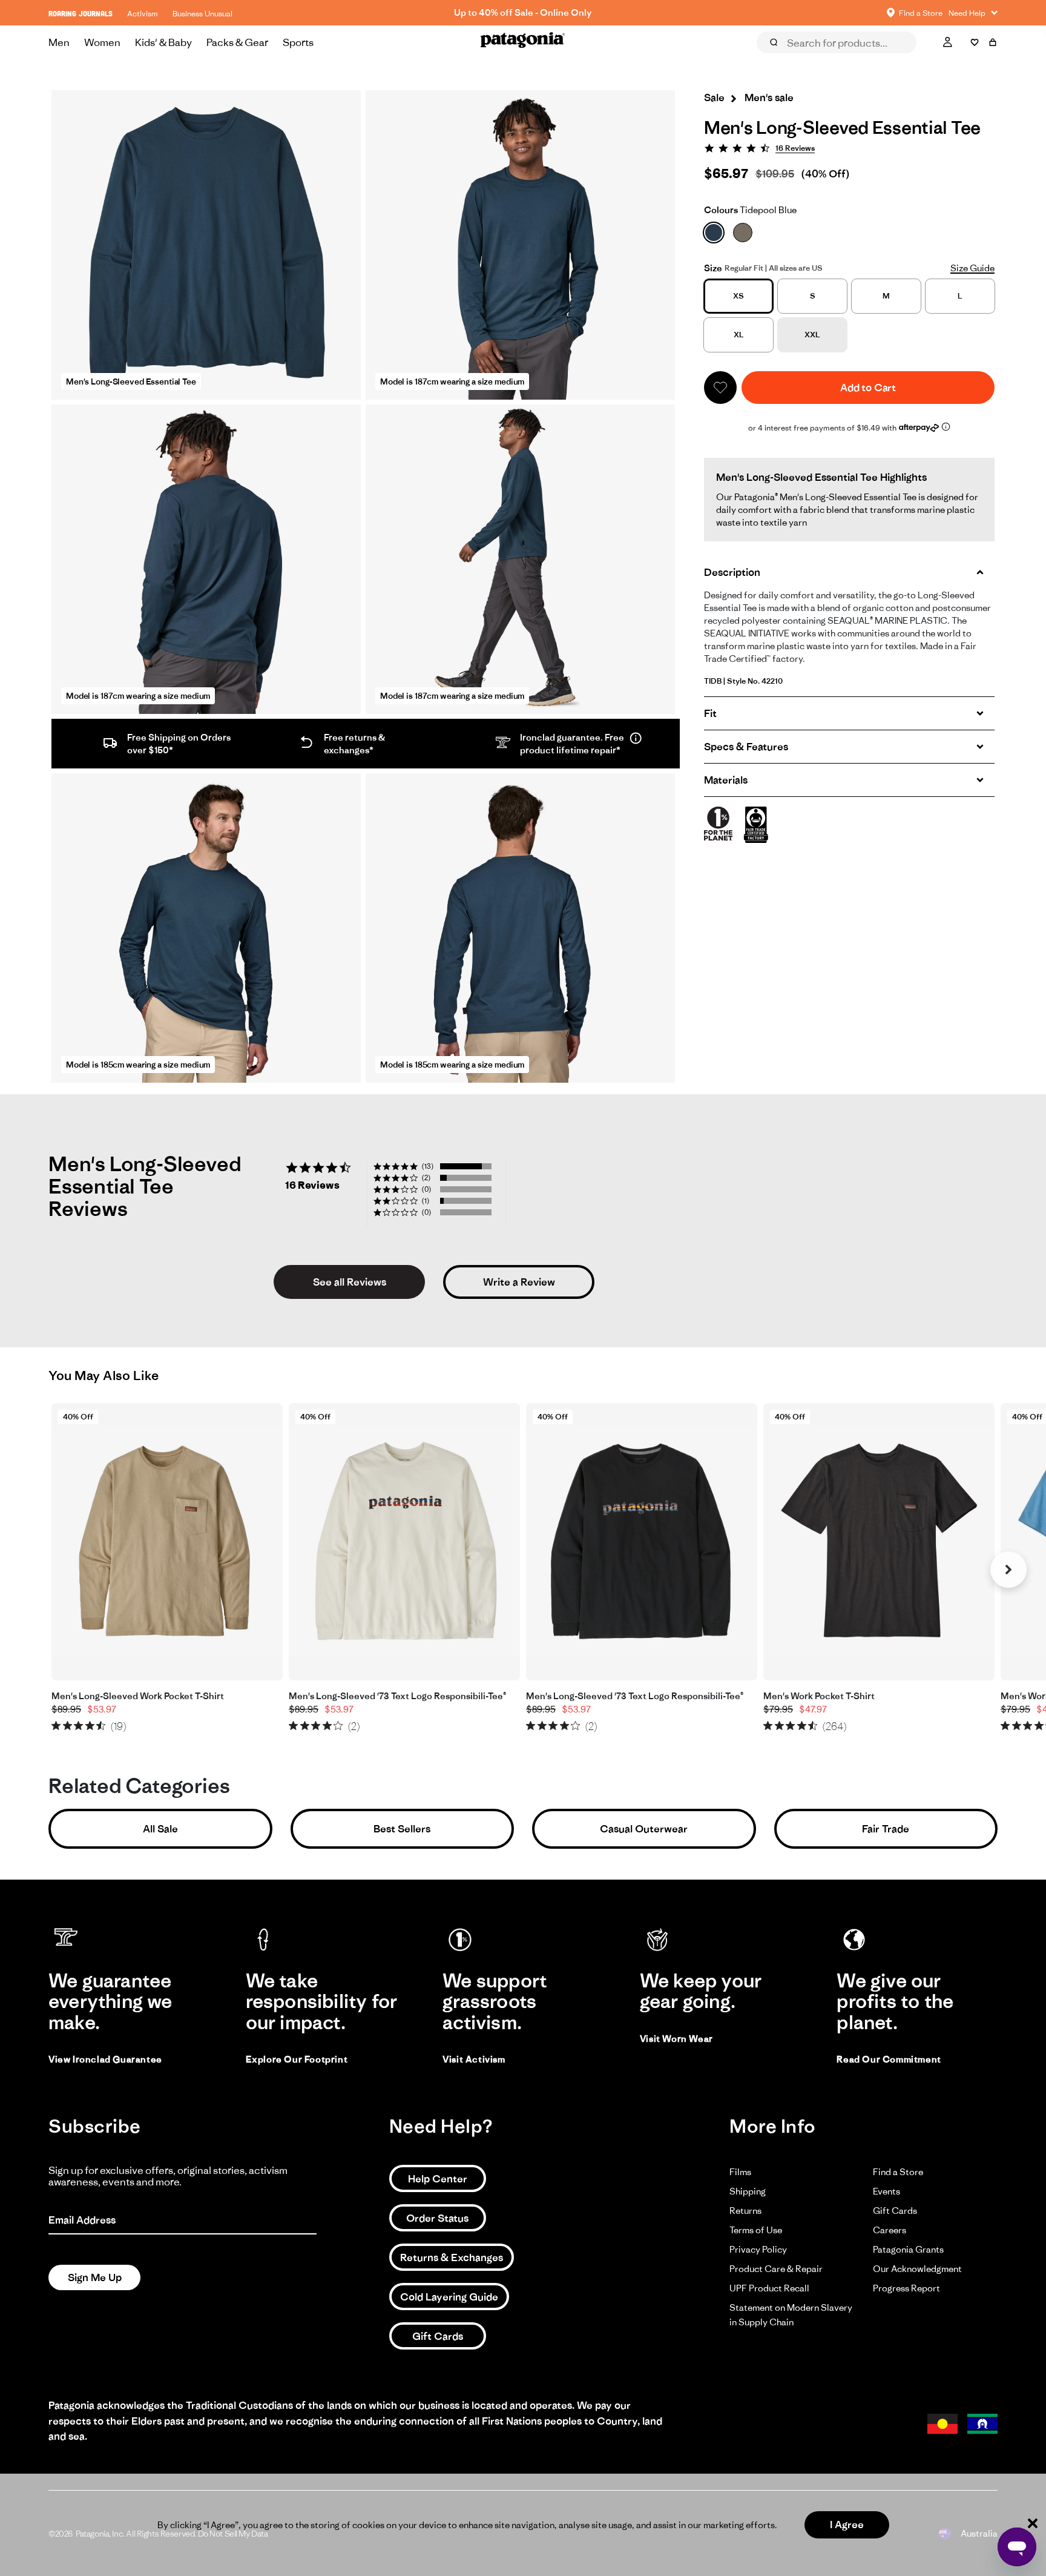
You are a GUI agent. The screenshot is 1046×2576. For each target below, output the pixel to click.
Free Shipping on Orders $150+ (523, 12)
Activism (143, 14)
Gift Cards (438, 2336)
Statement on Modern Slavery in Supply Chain (791, 2315)
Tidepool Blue (750, 210)
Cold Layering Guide (449, 2297)
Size (713, 268)
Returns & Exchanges (452, 2257)
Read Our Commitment (889, 2059)
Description (732, 572)
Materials (726, 780)
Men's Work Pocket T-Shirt (819, 1696)
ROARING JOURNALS (81, 14)
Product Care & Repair (776, 2269)
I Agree (847, 2525)
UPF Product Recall (769, 2288)
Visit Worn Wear (676, 2039)
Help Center (438, 2179)
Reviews (787, 59)
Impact (903, 59)
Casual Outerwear (644, 1829)
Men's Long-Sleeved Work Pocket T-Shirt (138, 1696)
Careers (890, 2230)
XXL (812, 335)
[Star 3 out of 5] (78, 1726)
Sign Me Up (95, 2277)
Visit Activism (474, 2059)
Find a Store (898, 2172)
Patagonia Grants (908, 2249)
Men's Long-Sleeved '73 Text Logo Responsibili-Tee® (397, 1696)
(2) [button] (426, 1177)
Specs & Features (746, 747)
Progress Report (906, 2288)
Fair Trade (886, 1829)
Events (886, 2191)
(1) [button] (426, 1200)
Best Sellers (402, 1829)
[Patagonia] (523, 42)
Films (740, 2172)
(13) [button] (428, 1166)
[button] (720, 388)
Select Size (968, 59)
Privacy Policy (758, 2249)
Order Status (437, 2218)
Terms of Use (756, 2230)
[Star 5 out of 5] (101, 1726)
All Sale (160, 1829)
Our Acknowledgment (917, 2269)
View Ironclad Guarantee (105, 2059)
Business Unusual (202, 14)
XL (739, 335)
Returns (745, 2211)
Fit (710, 713)
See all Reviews (350, 1282)
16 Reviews (795, 148)
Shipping (748, 2191)
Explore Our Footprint (297, 2059)
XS (738, 296)
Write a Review (519, 1282)
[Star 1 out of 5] (56, 1726)
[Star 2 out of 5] (67, 1726)
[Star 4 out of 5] (90, 1726)
